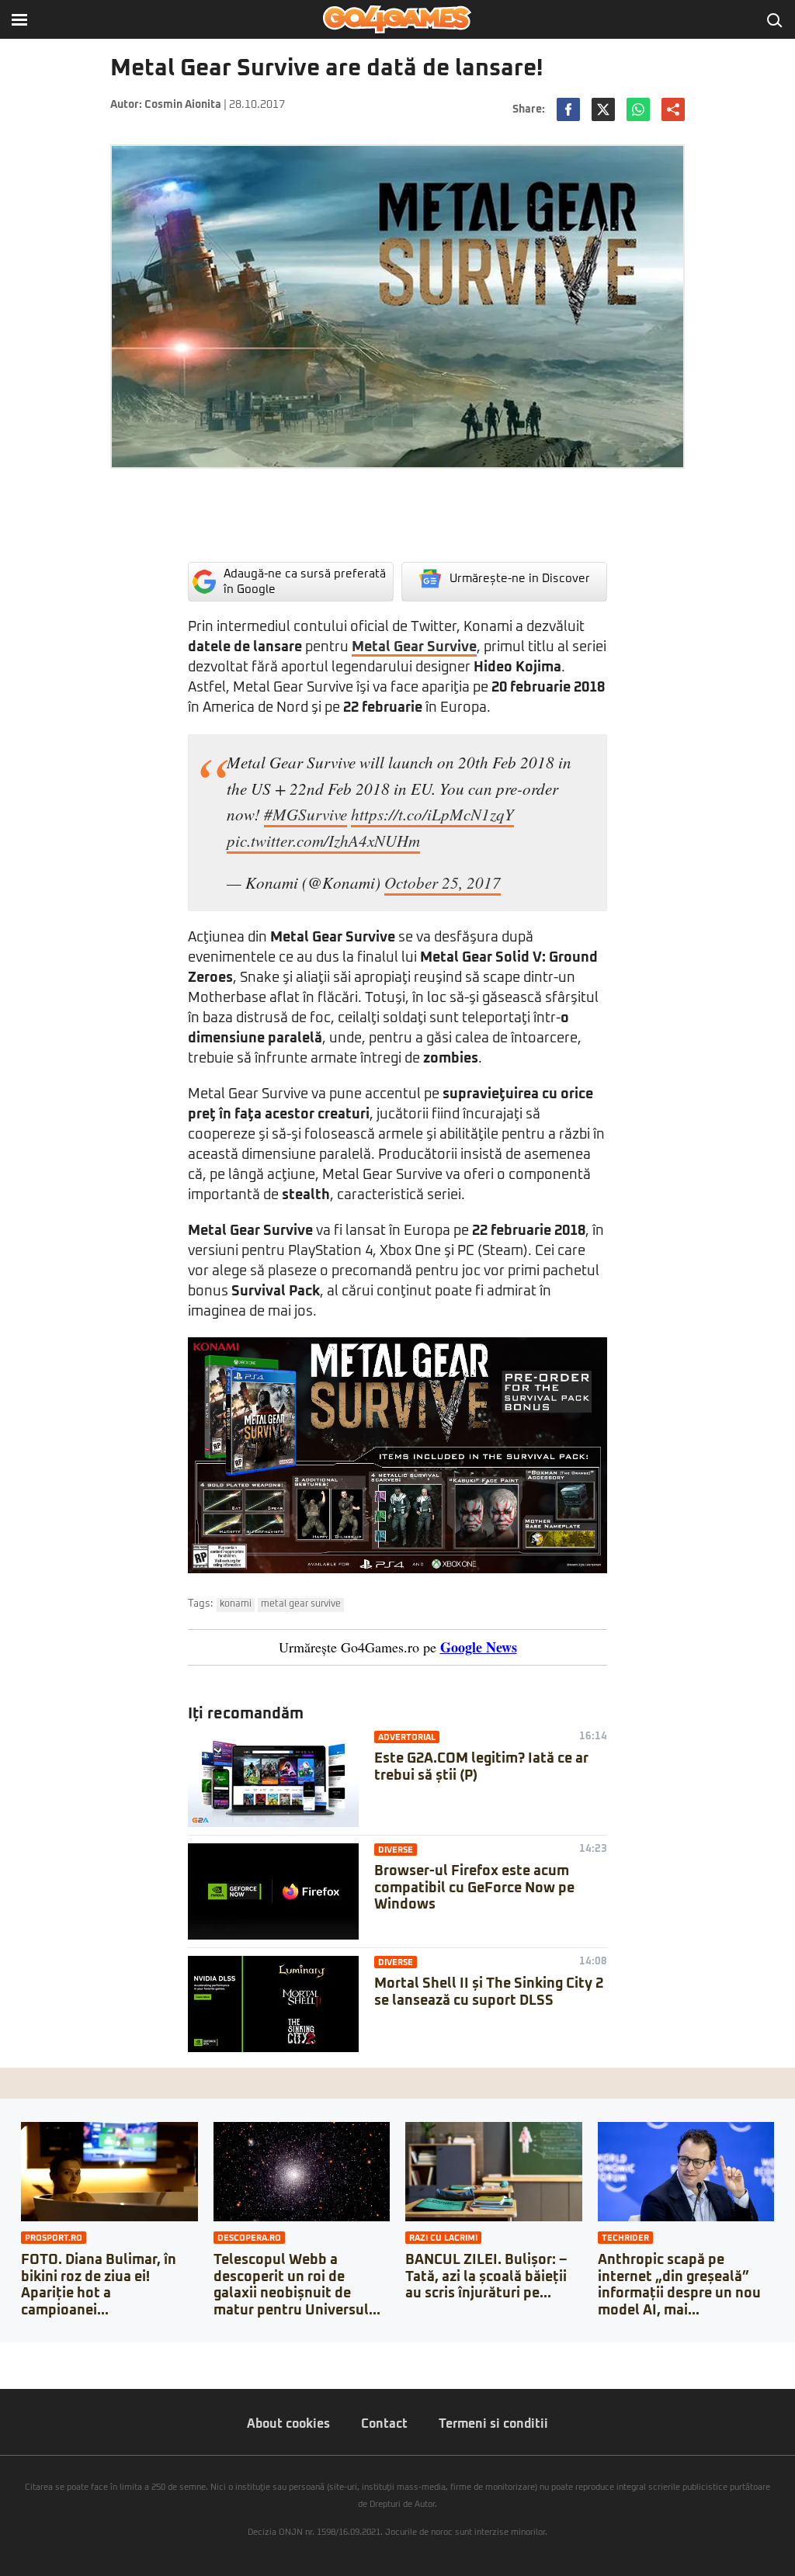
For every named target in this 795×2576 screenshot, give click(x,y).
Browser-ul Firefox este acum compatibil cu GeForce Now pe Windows (474, 1888)
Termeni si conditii (493, 2424)
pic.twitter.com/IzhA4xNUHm (323, 841)
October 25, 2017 (443, 882)
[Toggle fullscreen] (30, 2354)
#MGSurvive (306, 814)
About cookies (288, 2424)
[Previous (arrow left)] (5, 2370)
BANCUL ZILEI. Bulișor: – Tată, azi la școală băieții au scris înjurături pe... (486, 2277)
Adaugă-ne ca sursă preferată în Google (305, 582)
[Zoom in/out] (42, 2354)
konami (236, 1604)
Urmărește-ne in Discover (520, 579)
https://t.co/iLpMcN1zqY (432, 814)
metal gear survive (301, 1604)
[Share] (17, 2354)
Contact (384, 2424)
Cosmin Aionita (183, 105)
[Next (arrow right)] (17, 2370)
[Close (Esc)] (5, 2354)
